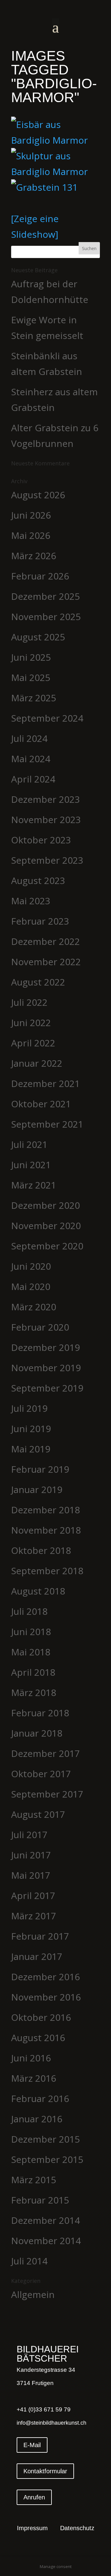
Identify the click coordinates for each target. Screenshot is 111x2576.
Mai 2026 (31, 535)
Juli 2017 (29, 1835)
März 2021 (34, 1185)
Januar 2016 (37, 2119)
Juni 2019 (31, 1429)
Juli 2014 (29, 2261)
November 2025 (46, 617)
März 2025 (34, 698)
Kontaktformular (45, 2471)
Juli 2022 (29, 1002)
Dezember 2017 (45, 1753)
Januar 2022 (37, 1063)
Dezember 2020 (45, 1205)
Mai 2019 (31, 1449)
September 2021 (47, 1124)
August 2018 (38, 1591)
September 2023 (47, 860)
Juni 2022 (31, 1023)
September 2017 (47, 1794)
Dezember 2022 (45, 941)
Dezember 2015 (45, 2139)
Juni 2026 (31, 515)
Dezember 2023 (45, 799)
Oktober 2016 (41, 2017)
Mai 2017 (31, 1875)
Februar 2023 (40, 921)
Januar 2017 (37, 1956)
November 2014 (46, 2241)
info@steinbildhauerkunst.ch (51, 2423)
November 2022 (46, 962)
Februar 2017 (40, 1936)
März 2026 (34, 556)
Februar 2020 (40, 1327)
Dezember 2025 (45, 596)
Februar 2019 (40, 1469)
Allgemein (33, 2294)
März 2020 (34, 1307)
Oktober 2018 (41, 1550)
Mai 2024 (31, 759)
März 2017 (34, 1916)
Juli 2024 (29, 738)
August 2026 (38, 495)
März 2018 (34, 1692)
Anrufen (34, 2497)
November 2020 (46, 1226)
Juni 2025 (31, 657)
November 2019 (46, 1368)
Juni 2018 (31, 1632)
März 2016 (34, 2078)
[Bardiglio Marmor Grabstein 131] (55, 187)
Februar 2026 (40, 576)
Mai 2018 (31, 1652)
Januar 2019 (37, 1489)
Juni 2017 (31, 1855)
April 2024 (33, 779)
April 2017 (33, 1895)
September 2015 (47, 2159)
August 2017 (38, 1814)
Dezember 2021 (45, 1083)
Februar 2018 (40, 1713)
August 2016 (38, 2038)
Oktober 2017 (41, 1774)
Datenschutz (77, 2529)
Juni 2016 (31, 2058)
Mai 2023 (31, 901)
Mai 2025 (31, 677)
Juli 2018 (29, 1611)
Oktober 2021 (41, 1104)
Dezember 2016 (45, 1977)
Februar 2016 (40, 2098)
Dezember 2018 (45, 1510)
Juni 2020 (31, 1266)
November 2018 (46, 1530)
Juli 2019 (29, 1408)
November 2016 (46, 1997)
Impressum (32, 2529)
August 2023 (38, 880)
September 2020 (47, 1246)
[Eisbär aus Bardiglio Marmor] (55, 132)
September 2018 (47, 1571)
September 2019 (47, 1388)
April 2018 (33, 1672)
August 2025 (38, 637)
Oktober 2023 (41, 840)
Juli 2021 (29, 1144)
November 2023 (46, 820)
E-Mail (32, 2445)
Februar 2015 (40, 2200)
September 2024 (47, 718)
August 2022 (38, 982)
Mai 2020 (31, 1286)
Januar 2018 (37, 1733)
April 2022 (33, 1043)
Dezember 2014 (45, 2220)
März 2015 (34, 2180)
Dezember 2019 (45, 1347)
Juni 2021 (31, 1165)
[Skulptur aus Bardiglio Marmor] (55, 164)
